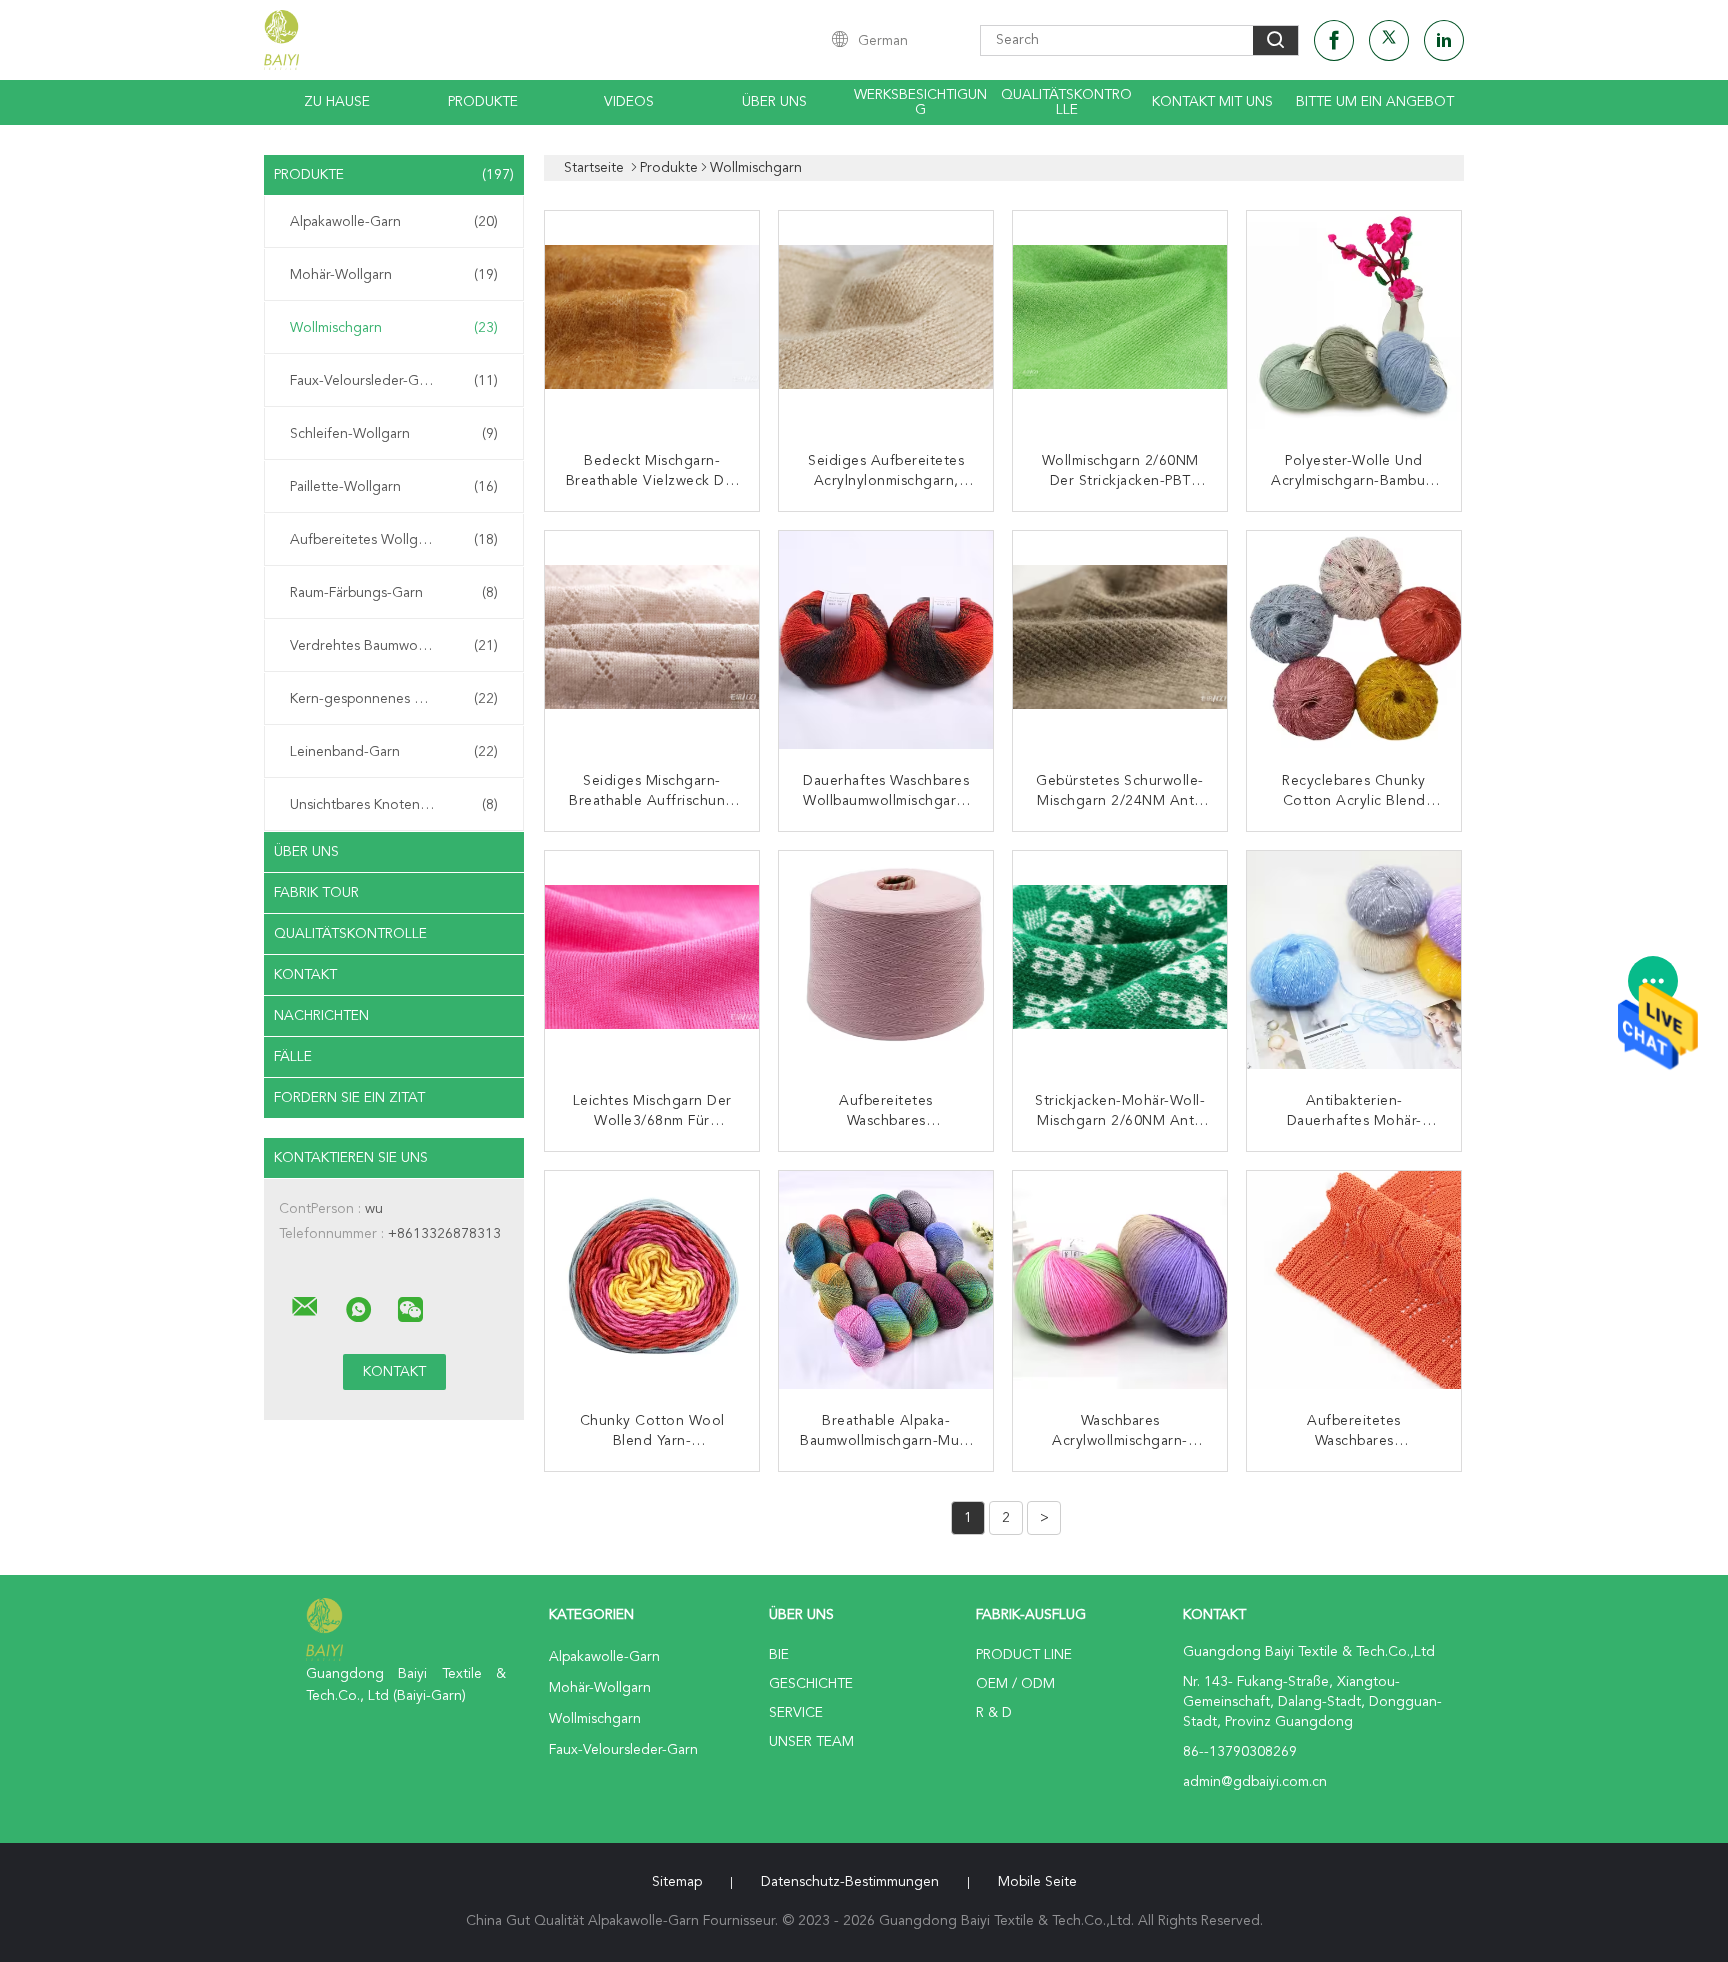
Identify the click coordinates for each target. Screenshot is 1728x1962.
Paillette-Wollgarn (394, 487)
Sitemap (677, 1882)
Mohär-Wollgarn (394, 275)
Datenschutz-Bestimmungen (850, 1882)
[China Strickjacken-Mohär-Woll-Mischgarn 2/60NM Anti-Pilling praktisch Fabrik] (1122, 960)
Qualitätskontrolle (1066, 102)
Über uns (774, 102)
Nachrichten (321, 1016)
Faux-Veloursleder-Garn (394, 381)
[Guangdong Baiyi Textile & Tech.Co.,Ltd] (305, 1307)
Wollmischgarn (394, 328)
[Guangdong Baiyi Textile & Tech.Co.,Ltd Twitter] (1389, 40)
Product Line (1024, 1655)
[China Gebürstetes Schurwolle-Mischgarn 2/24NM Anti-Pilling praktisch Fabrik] (1122, 640)
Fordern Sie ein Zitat (349, 1098)
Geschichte (811, 1684)
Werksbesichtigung (920, 102)
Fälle (293, 1057)
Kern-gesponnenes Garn (394, 699)
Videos (629, 102)
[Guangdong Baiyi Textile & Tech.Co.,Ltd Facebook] (1334, 40)
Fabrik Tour (316, 893)
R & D (994, 1713)
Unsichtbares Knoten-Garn (394, 805)
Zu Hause (337, 102)
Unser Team (811, 1742)
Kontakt (305, 975)
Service (796, 1713)
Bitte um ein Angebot (1375, 102)
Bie (779, 1655)
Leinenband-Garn (394, 752)
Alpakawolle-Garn (394, 222)
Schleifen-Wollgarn (394, 434)
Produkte (483, 102)
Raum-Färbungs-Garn (394, 593)
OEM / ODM (1015, 1684)
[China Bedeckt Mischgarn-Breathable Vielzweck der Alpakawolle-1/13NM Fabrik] (654, 320)
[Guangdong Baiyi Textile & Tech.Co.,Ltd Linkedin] (1444, 40)
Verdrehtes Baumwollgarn (394, 646)
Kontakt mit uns (1212, 102)
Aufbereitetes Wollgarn (394, 540)
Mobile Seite (1037, 1882)
